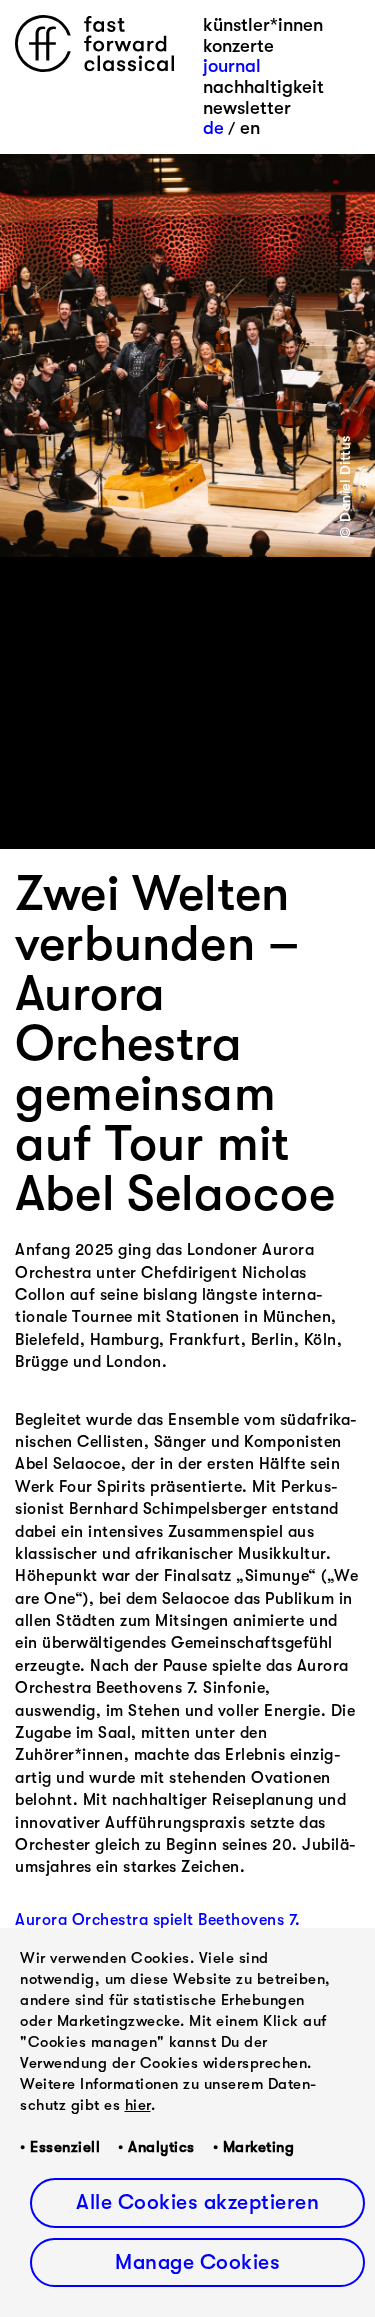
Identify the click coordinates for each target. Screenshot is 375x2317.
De (213, 128)
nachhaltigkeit (263, 87)
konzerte (238, 46)
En (250, 128)
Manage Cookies (197, 2262)
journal (232, 66)
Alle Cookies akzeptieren (197, 2202)
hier (138, 2105)
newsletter (247, 108)
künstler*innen (263, 25)
